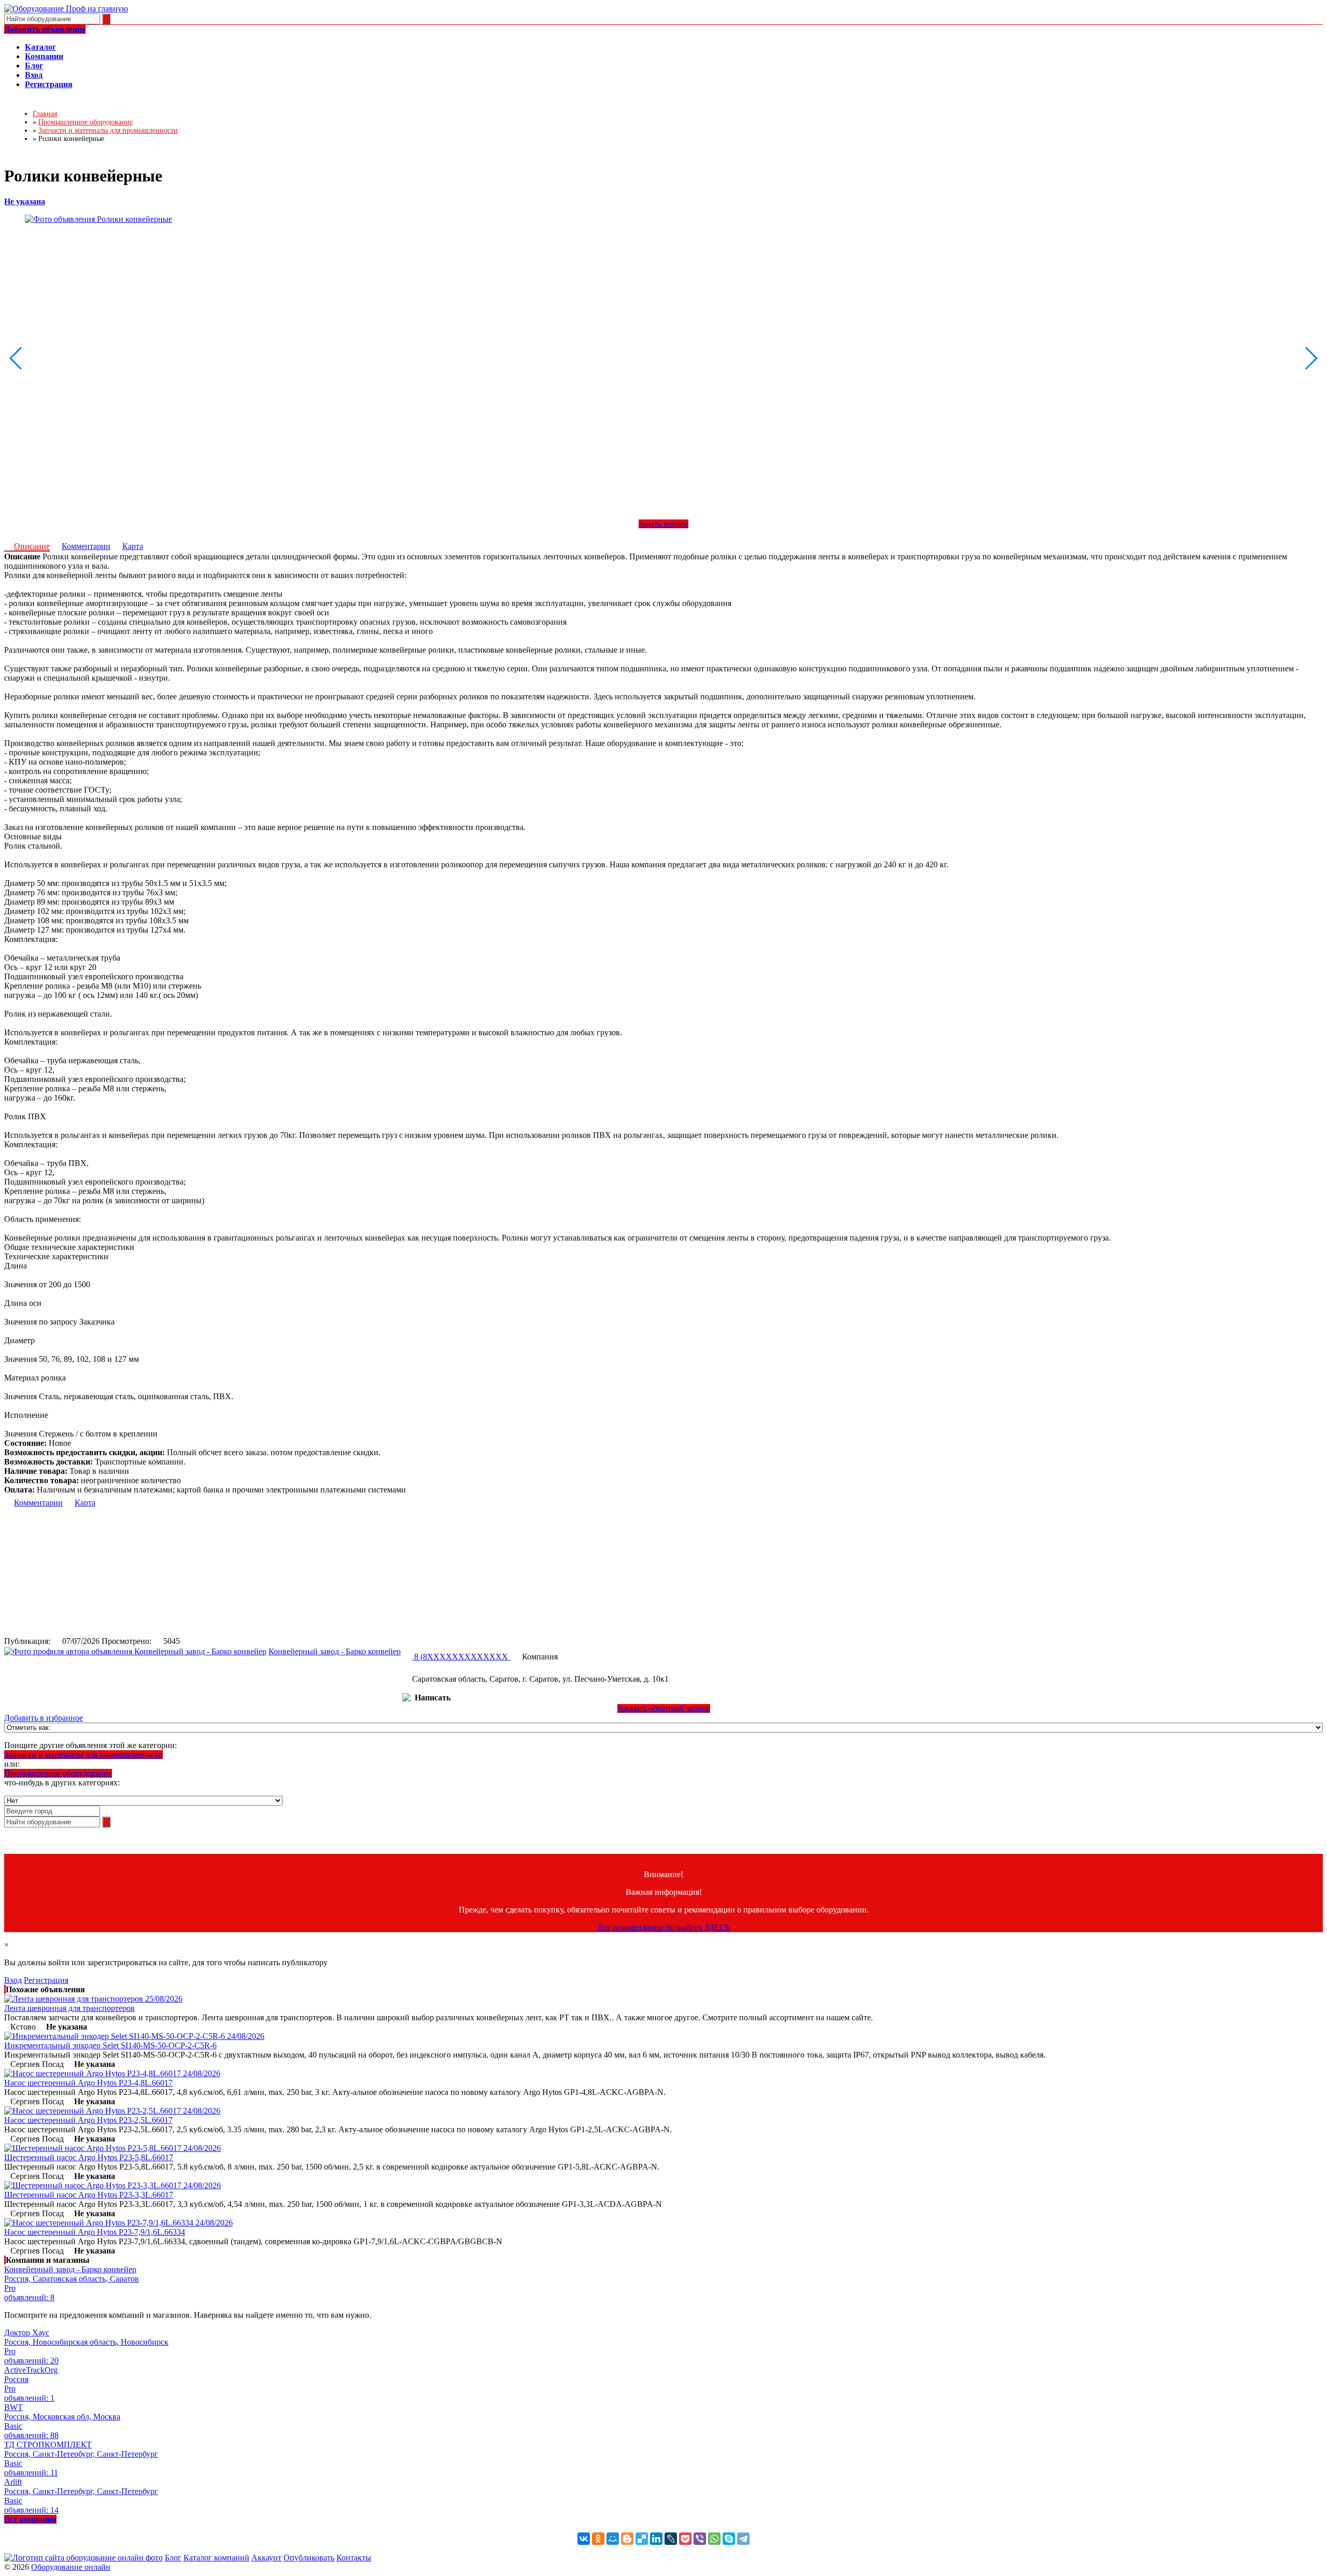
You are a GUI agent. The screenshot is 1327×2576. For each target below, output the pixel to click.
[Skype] (729, 2539)
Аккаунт (266, 2558)
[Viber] (700, 2539)
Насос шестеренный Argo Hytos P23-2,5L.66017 (88, 2120)
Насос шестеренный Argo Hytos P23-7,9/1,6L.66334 (95, 2232)
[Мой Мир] (613, 2539)
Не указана (25, 201)
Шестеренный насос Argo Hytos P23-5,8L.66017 (89, 2157)
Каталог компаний (216, 2558)
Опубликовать (309, 2558)
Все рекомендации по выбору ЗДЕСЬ (664, 1927)
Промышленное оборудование (58, 1773)
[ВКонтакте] (584, 2539)
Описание (32, 546)
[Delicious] (642, 2539)
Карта (133, 546)
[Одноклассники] (598, 2539)
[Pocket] (685, 2539)
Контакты (354, 2558)
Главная (45, 114)
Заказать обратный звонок (664, 1708)
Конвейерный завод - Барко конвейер (335, 1651)
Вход (13, 1980)
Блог (173, 2558)
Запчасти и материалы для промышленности (83, 1755)
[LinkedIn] (656, 2539)
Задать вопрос (663, 524)
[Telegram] (743, 2539)
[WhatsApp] (714, 2539)
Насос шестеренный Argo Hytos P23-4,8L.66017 (88, 2083)
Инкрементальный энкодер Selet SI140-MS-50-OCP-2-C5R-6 (110, 2045)
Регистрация (46, 1980)
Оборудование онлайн (71, 2567)
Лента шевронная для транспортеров (69, 2008)
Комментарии (86, 546)
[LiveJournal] (671, 2539)
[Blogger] (627, 2539)
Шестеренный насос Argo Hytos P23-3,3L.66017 (89, 2195)
